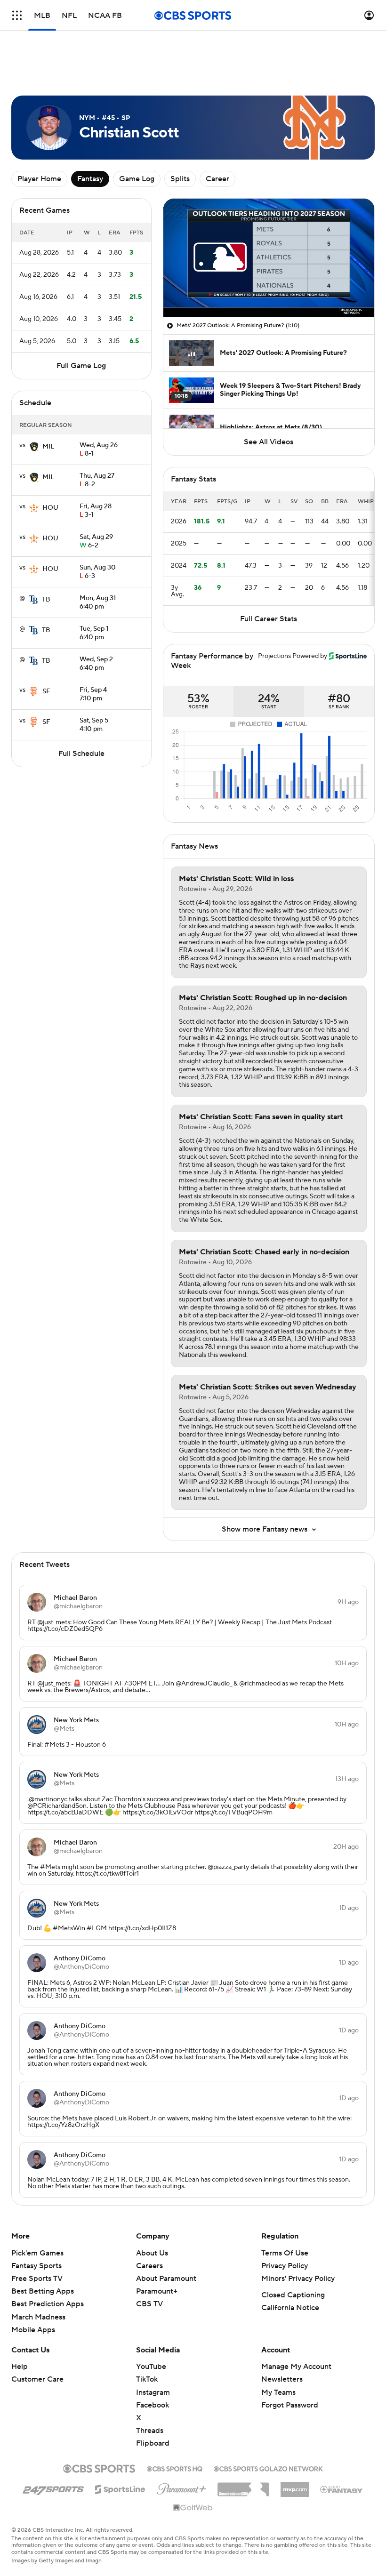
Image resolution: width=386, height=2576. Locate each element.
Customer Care (37, 2379)
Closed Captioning (293, 2295)
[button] (17, 15)
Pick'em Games (37, 2253)
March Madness (38, 2317)
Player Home (39, 179)
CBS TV (149, 2304)
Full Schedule (81, 754)
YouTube (151, 2367)
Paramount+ (157, 2291)
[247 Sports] (53, 2488)
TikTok (147, 2379)
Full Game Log (81, 366)
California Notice (290, 2308)
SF (46, 691)
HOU (50, 508)
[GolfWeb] (193, 2508)
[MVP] (295, 2486)
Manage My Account (296, 2367)
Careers (149, 2266)
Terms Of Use (285, 2253)
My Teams (278, 2392)
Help (20, 2367)
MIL (48, 447)
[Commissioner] (243, 2486)
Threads (150, 2431)
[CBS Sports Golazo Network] (268, 2468)
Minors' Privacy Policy (298, 2279)
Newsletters (282, 2379)
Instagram (153, 2392)
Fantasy (90, 179)
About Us (152, 2253)
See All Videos (269, 442)
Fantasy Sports (36, 2266)
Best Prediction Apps (48, 2304)
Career (217, 179)
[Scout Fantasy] (342, 2489)
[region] (269, 258)
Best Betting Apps (43, 2291)
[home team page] (34, 447)
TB (46, 600)
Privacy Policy (285, 2266)
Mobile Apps (33, 2330)
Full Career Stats (269, 619)
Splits (180, 179)
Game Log (137, 179)
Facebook (153, 2405)
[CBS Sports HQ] (175, 2468)
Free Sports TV (37, 2279)
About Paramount (166, 2279)
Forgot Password (290, 2405)
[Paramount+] (181, 2487)
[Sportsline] (120, 2488)
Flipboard (153, 2443)
